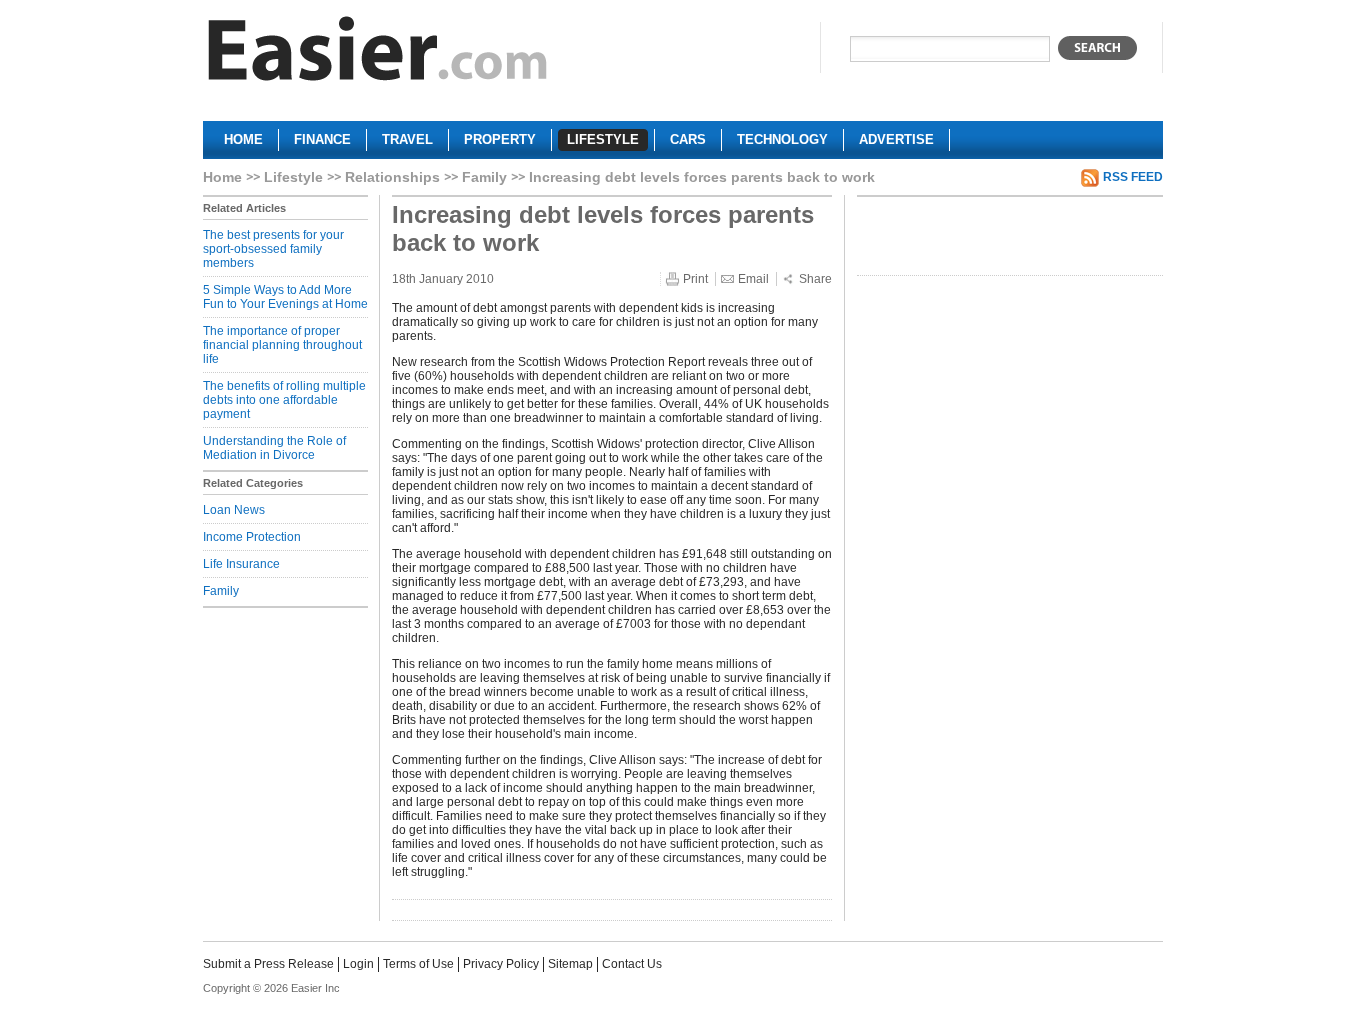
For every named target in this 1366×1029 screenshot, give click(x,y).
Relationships (392, 177)
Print (695, 279)
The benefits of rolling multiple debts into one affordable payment (284, 400)
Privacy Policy (501, 964)
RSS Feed (1133, 177)
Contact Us (632, 964)
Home (222, 177)
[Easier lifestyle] (378, 53)
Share (815, 279)
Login (358, 964)
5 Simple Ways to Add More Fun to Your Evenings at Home (285, 297)
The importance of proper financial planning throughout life (282, 345)
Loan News (234, 510)
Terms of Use (418, 964)
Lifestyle (293, 177)
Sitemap (570, 964)
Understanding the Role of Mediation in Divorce (274, 448)
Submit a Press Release (268, 964)
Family (484, 177)
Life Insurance (241, 564)
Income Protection (252, 537)
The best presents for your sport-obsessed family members (273, 249)
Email (753, 279)
